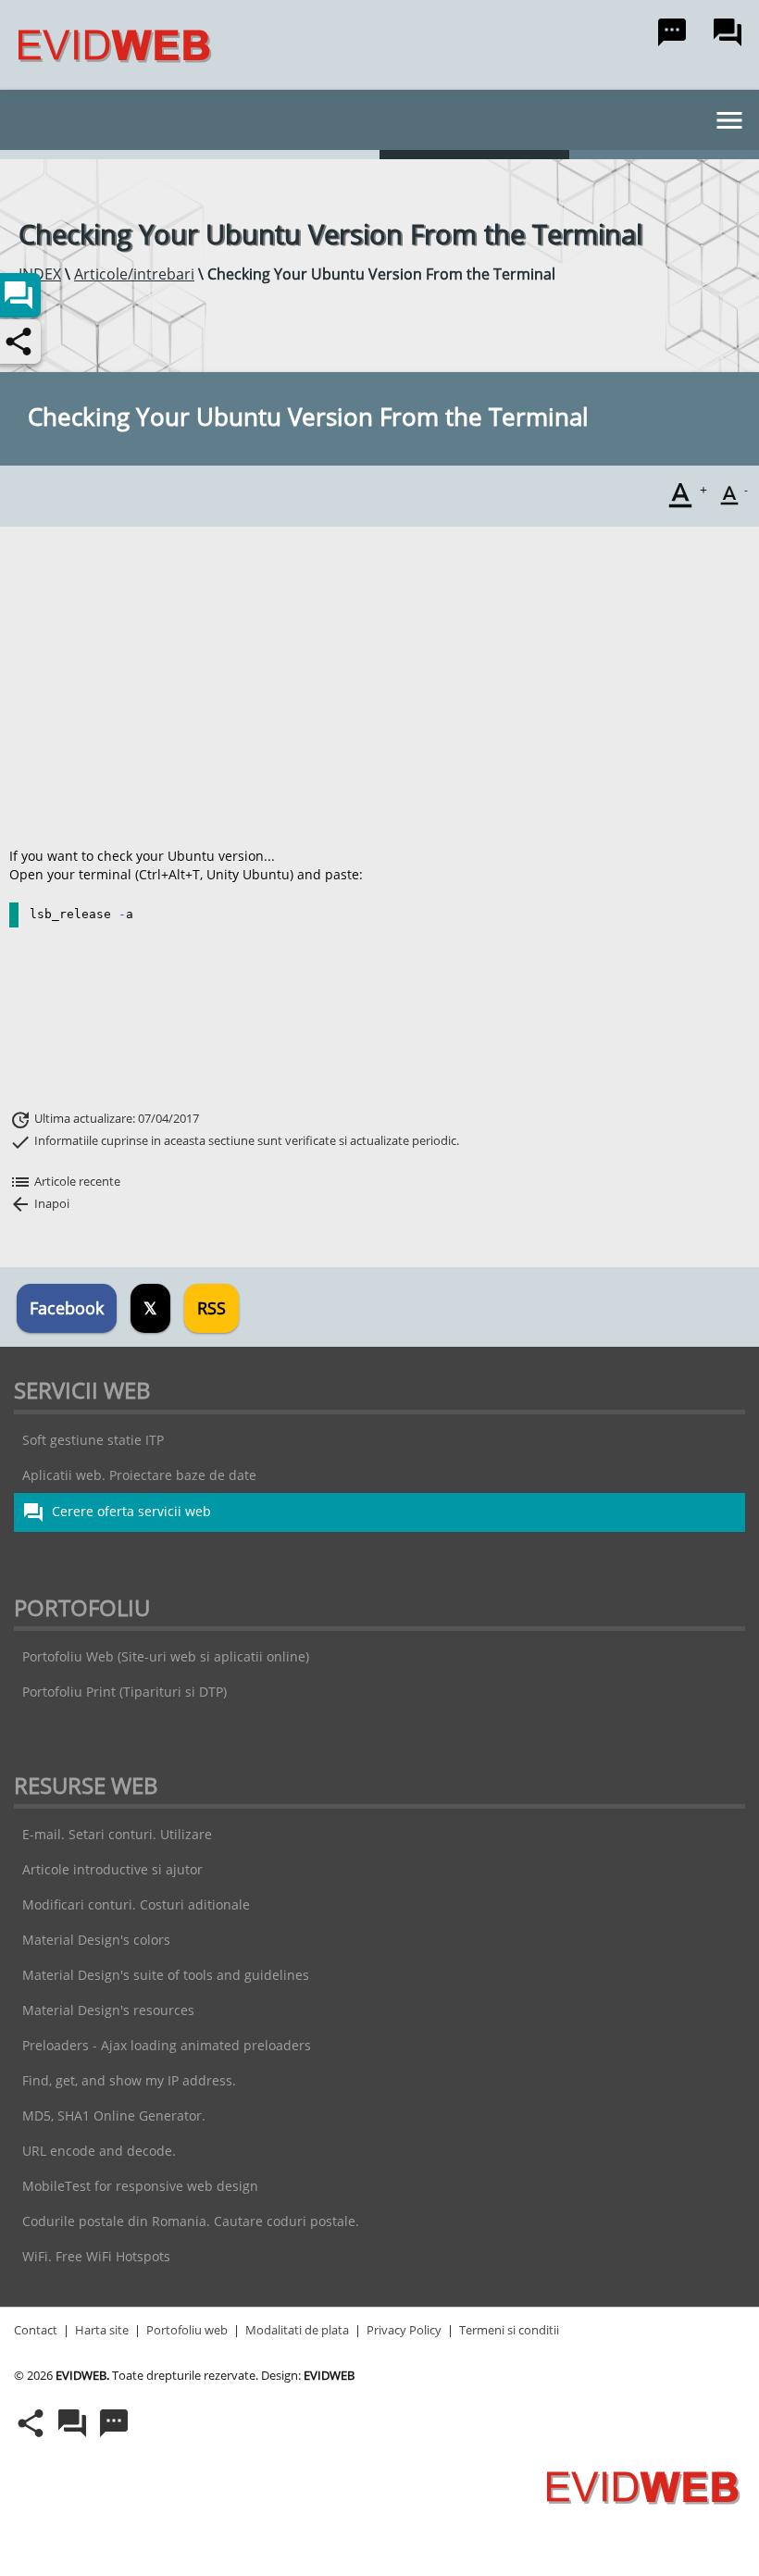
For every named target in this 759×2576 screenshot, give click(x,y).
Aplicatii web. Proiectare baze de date (139, 1475)
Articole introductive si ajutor (112, 1869)
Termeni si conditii (509, 2330)
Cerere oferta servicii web (117, 1512)
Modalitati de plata (297, 2330)
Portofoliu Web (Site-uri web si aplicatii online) (166, 1656)
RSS (212, 1308)
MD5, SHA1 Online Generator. (114, 2116)
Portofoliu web (187, 2330)
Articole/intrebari (134, 274)
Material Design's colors (96, 1940)
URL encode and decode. (99, 2151)
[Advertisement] (375, 687)
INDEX (40, 274)
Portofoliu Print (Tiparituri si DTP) (124, 1692)
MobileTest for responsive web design (140, 2186)
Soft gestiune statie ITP (93, 1440)
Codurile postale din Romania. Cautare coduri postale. (191, 2221)
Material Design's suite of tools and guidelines (166, 1975)
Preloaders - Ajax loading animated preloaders (167, 2045)
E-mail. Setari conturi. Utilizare (117, 1834)
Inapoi (39, 1203)
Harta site (102, 2330)
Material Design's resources (108, 2010)
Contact (36, 2330)
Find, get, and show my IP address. (129, 2080)
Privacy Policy (404, 2330)
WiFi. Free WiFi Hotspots (96, 2256)
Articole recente (65, 1181)
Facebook (67, 1308)
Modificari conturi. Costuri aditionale (136, 1904)
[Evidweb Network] (108, 45)
